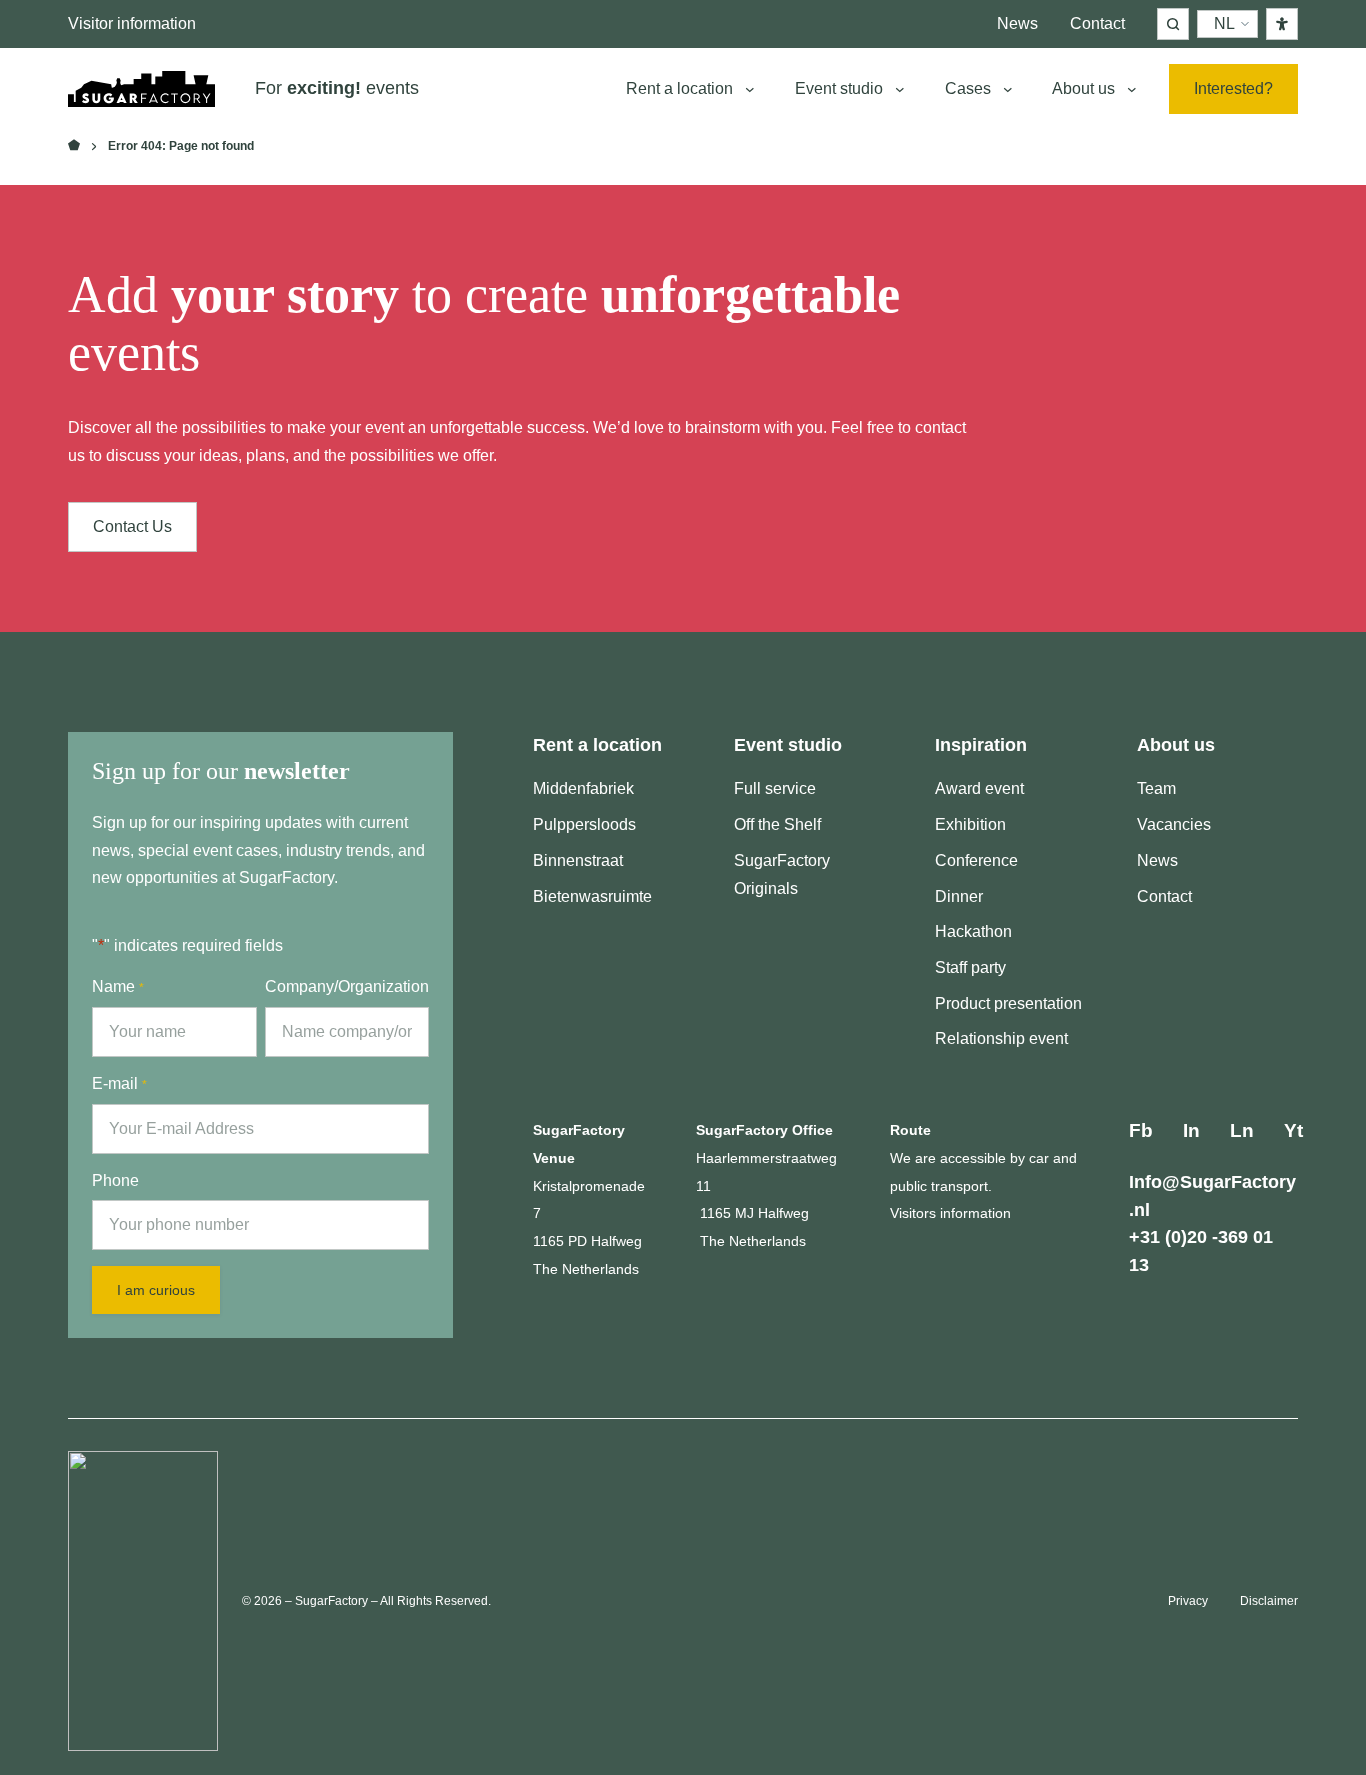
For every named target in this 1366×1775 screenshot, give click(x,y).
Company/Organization (347, 986)
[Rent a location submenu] (750, 89)
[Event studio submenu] (900, 89)
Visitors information (950, 1213)
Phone (115, 1180)
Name (118, 986)
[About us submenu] (1132, 89)
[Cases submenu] (1008, 89)
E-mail (119, 1083)
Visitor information (132, 23)
